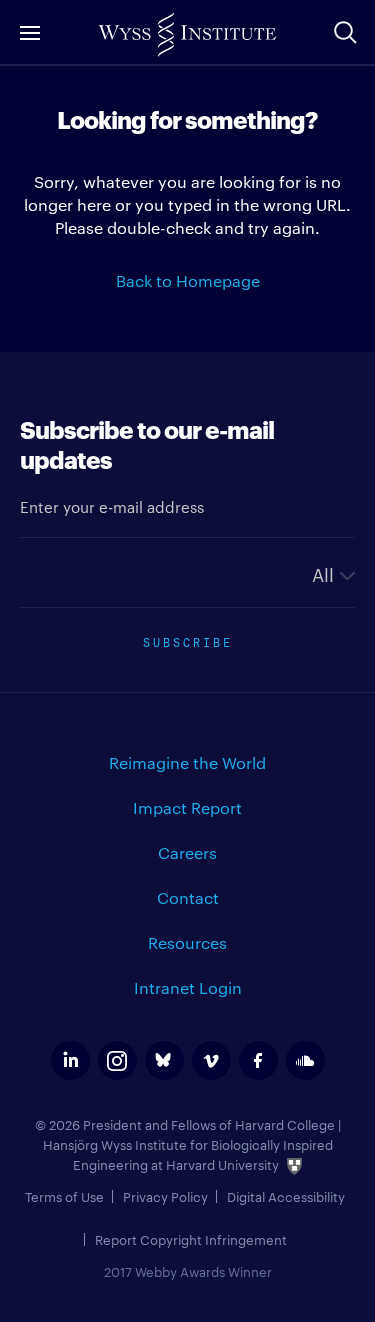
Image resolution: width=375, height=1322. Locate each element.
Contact (188, 897)
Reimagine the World (187, 762)
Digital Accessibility (286, 1196)
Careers (187, 852)
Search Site (345, 32)
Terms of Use (64, 1196)
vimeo (211, 1060)
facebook (258, 1060)
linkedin (70, 1060)
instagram (117, 1060)
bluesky (164, 1060)
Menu (30, 32)
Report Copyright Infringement (191, 1239)
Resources (187, 942)
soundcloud (305, 1060)
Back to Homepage (188, 280)
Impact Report (187, 807)
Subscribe (188, 640)
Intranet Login (188, 987)
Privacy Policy (165, 1196)
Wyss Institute (187, 35)
